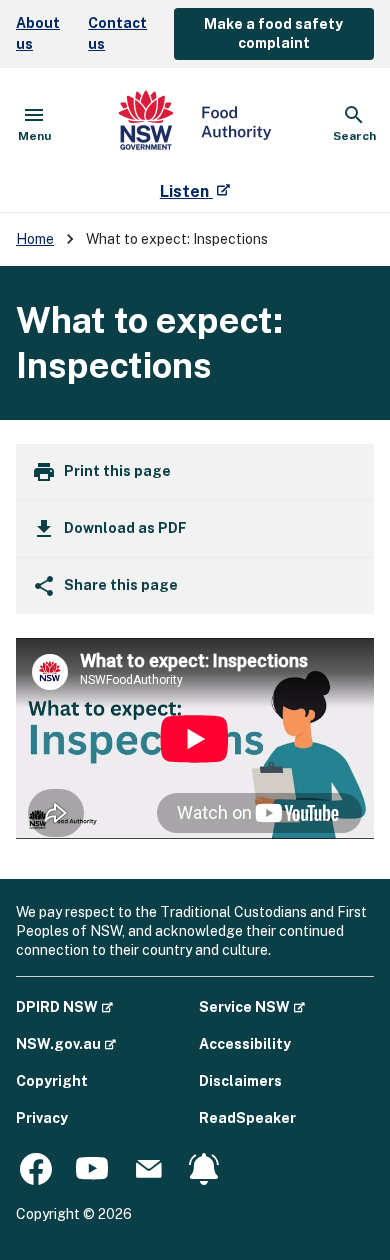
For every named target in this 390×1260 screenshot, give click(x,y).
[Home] (195, 124)
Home (35, 239)
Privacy (42, 1118)
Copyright (52, 1081)
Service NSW (252, 1006)
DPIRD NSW (64, 1006)
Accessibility (245, 1044)
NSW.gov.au (66, 1043)
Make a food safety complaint (273, 33)
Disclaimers (240, 1081)
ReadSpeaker (247, 1118)
